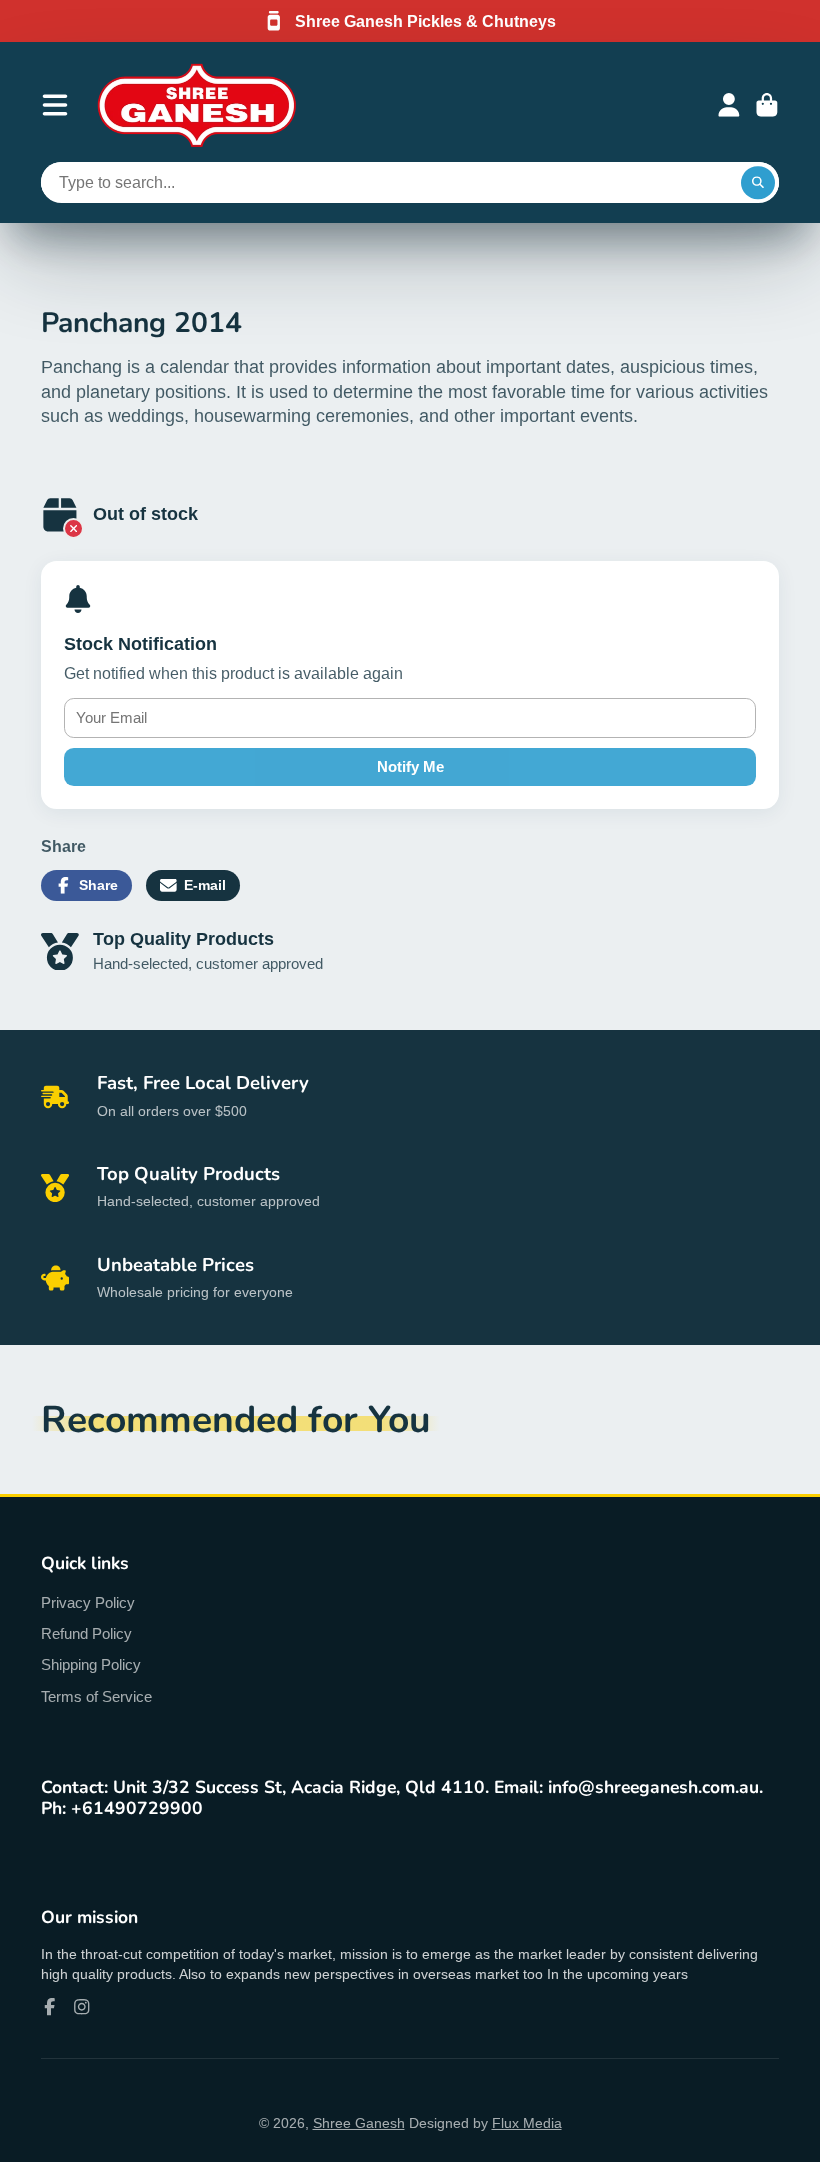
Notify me (410, 766)
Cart (767, 105)
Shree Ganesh (359, 2123)
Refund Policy (86, 1633)
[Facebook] (50, 2007)
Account (729, 105)
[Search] (758, 183)
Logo (197, 105)
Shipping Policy (91, 1664)
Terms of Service (96, 1696)
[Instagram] (82, 2007)
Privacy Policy (88, 1602)
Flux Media (527, 2123)
